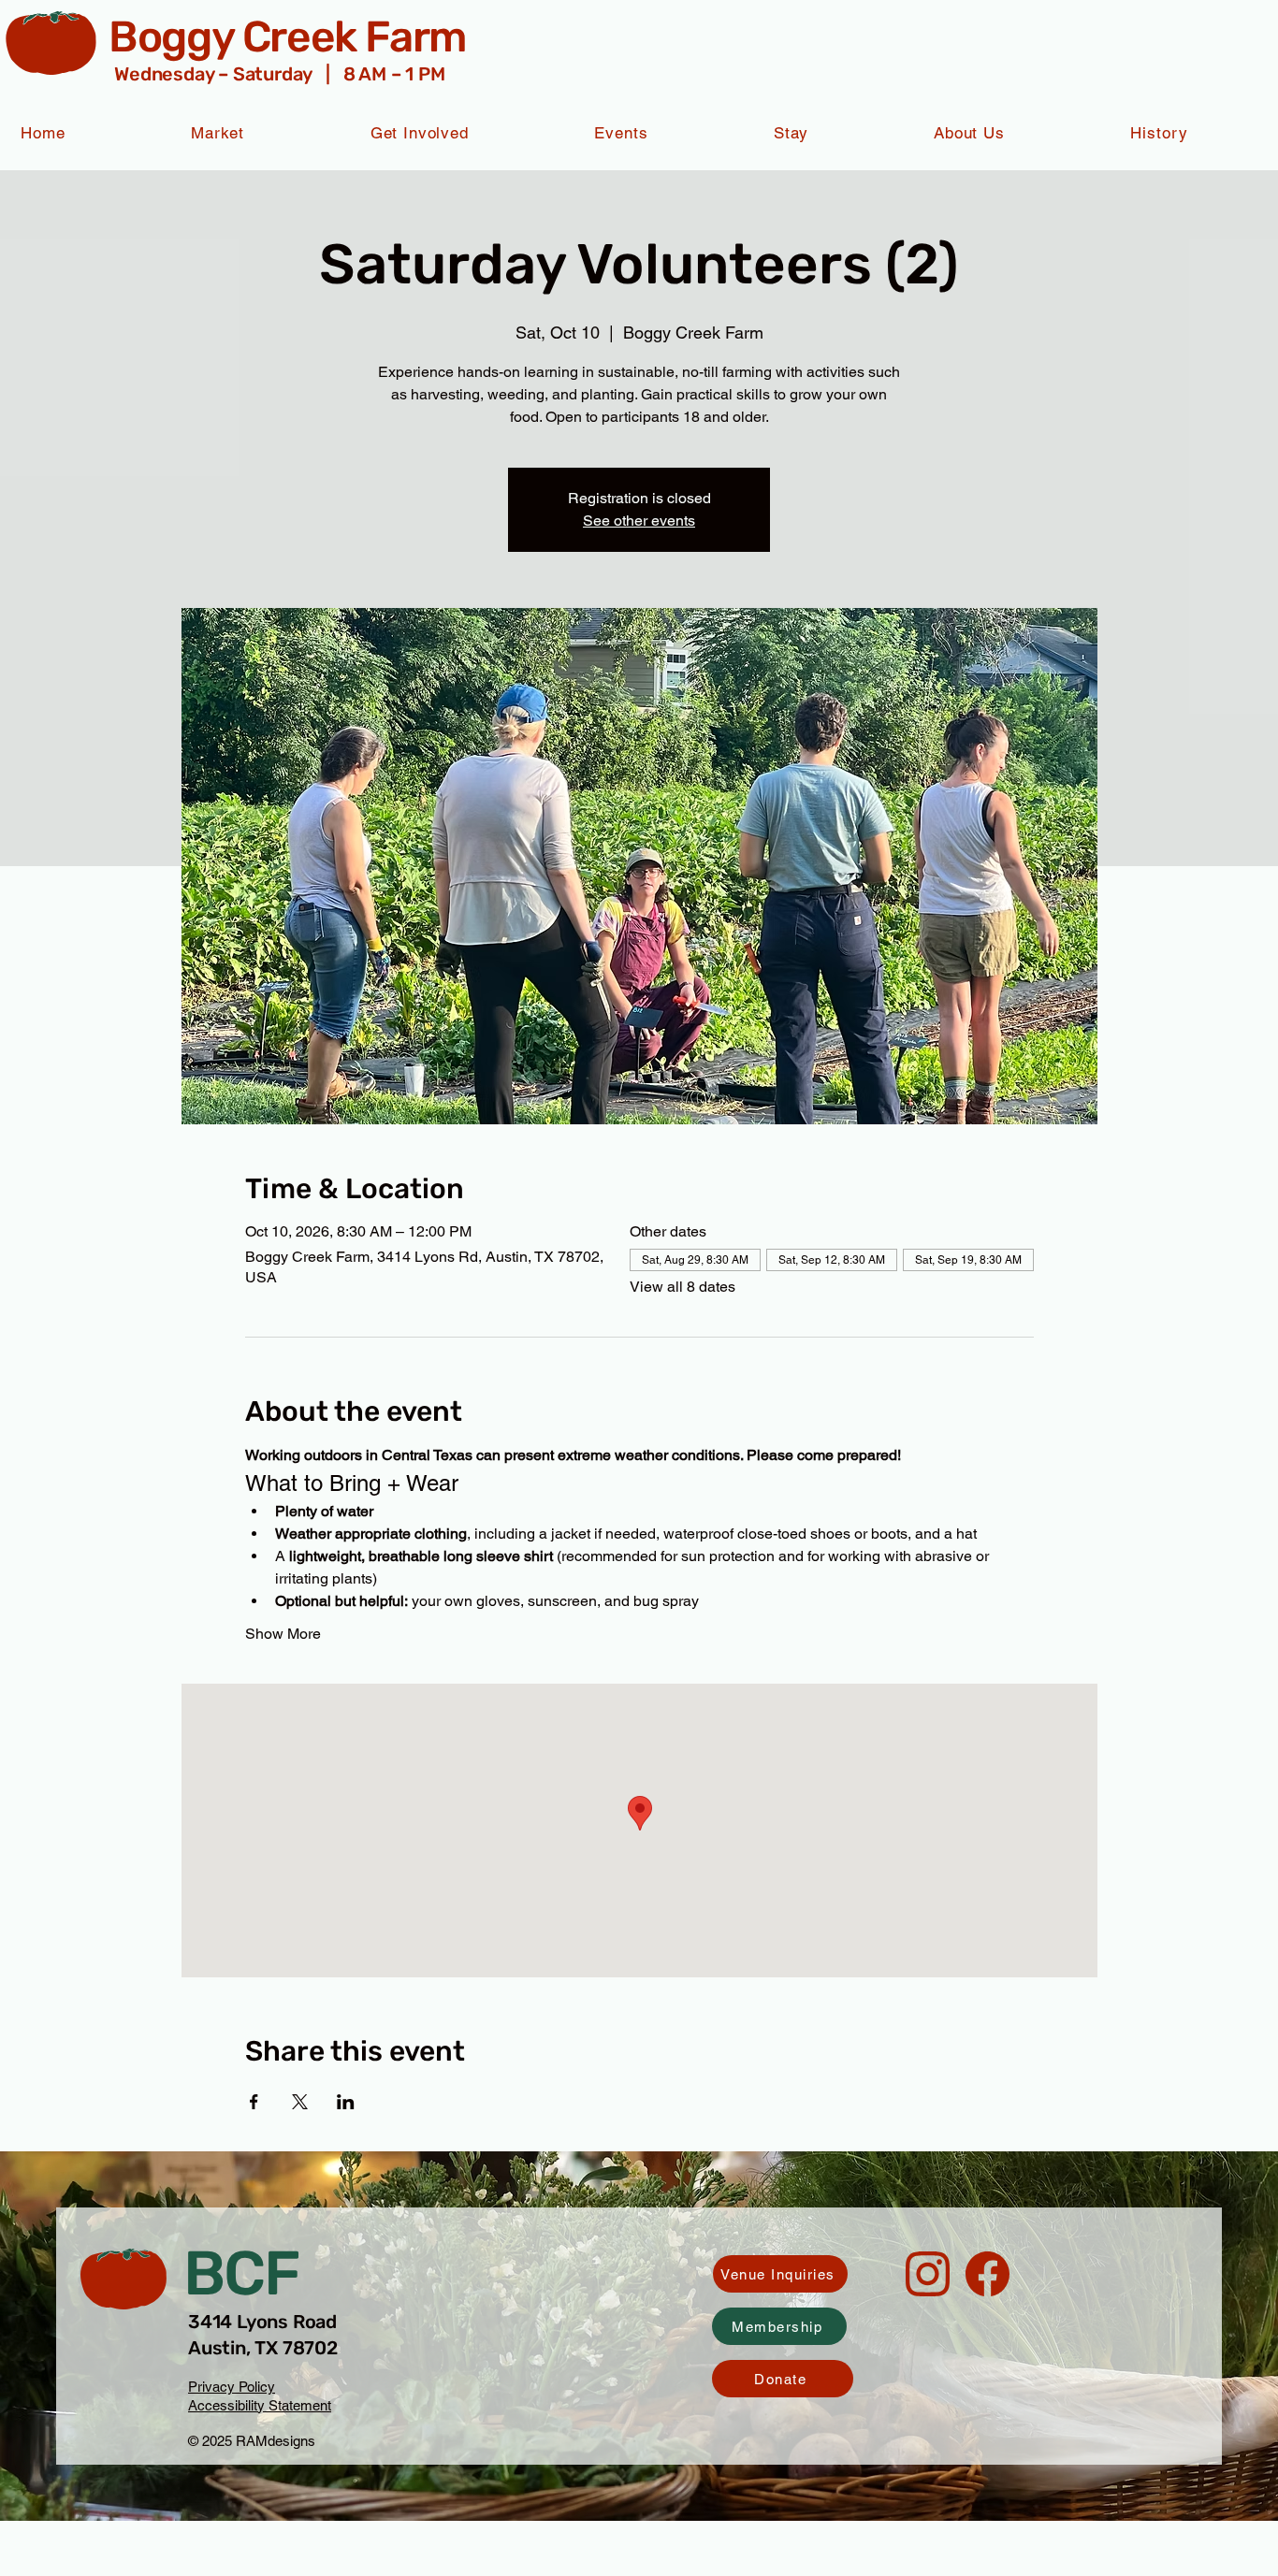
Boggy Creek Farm (287, 37)
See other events (639, 521)
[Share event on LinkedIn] (346, 2102)
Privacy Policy (232, 2387)
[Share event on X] (300, 2102)
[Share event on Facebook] (254, 2102)
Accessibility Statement (260, 2405)
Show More (283, 1634)
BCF (241, 2273)
